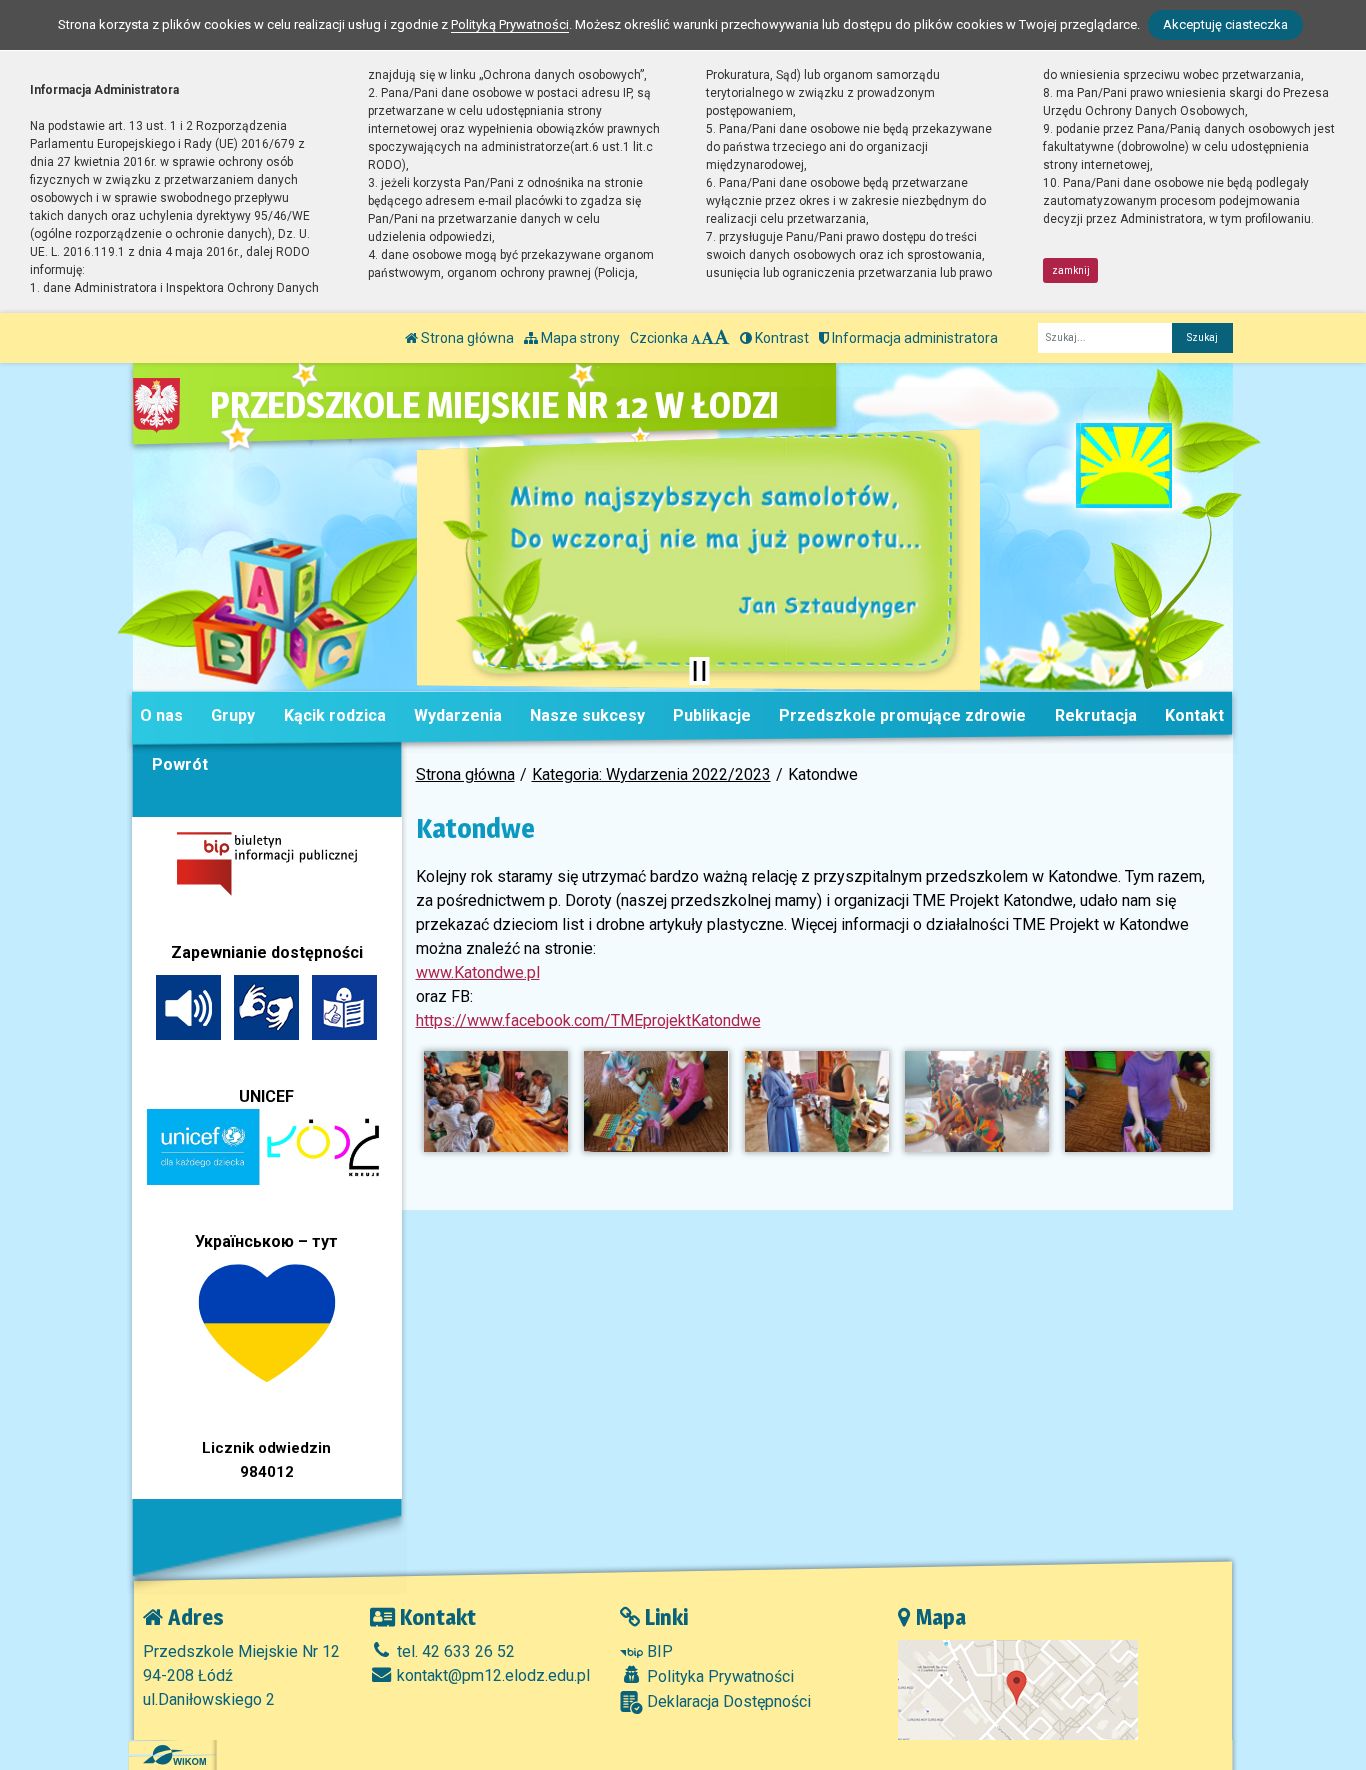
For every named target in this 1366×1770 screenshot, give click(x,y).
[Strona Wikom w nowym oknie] (174, 1755)
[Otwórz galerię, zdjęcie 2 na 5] (656, 1101)
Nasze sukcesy (587, 715)
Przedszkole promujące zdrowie (902, 715)
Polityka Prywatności (718, 1676)
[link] (588, 1020)
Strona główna (466, 338)
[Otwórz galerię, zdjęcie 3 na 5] (817, 1101)
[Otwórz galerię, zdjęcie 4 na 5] (977, 1101)
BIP (658, 1651)
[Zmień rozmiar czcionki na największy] (722, 338)
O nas (161, 715)
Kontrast (780, 338)
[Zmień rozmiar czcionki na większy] (707, 338)
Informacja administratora (913, 338)
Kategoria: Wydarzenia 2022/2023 (651, 774)
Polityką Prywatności (510, 24)
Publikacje (712, 715)
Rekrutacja (1096, 715)
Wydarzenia (458, 715)
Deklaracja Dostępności (727, 1701)
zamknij (1071, 270)
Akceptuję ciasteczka (1225, 24)
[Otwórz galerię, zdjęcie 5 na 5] (1137, 1101)
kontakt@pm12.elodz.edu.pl (491, 1675)
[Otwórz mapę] (1018, 1688)
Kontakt (1194, 715)
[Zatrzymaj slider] (699, 671)
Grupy (233, 715)
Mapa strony (579, 338)
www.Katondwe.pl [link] (478, 972)
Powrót (180, 764)
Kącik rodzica (335, 715)
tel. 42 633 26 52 (454, 1651)
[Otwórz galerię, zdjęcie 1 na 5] (496, 1101)
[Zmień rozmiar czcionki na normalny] (696, 338)
